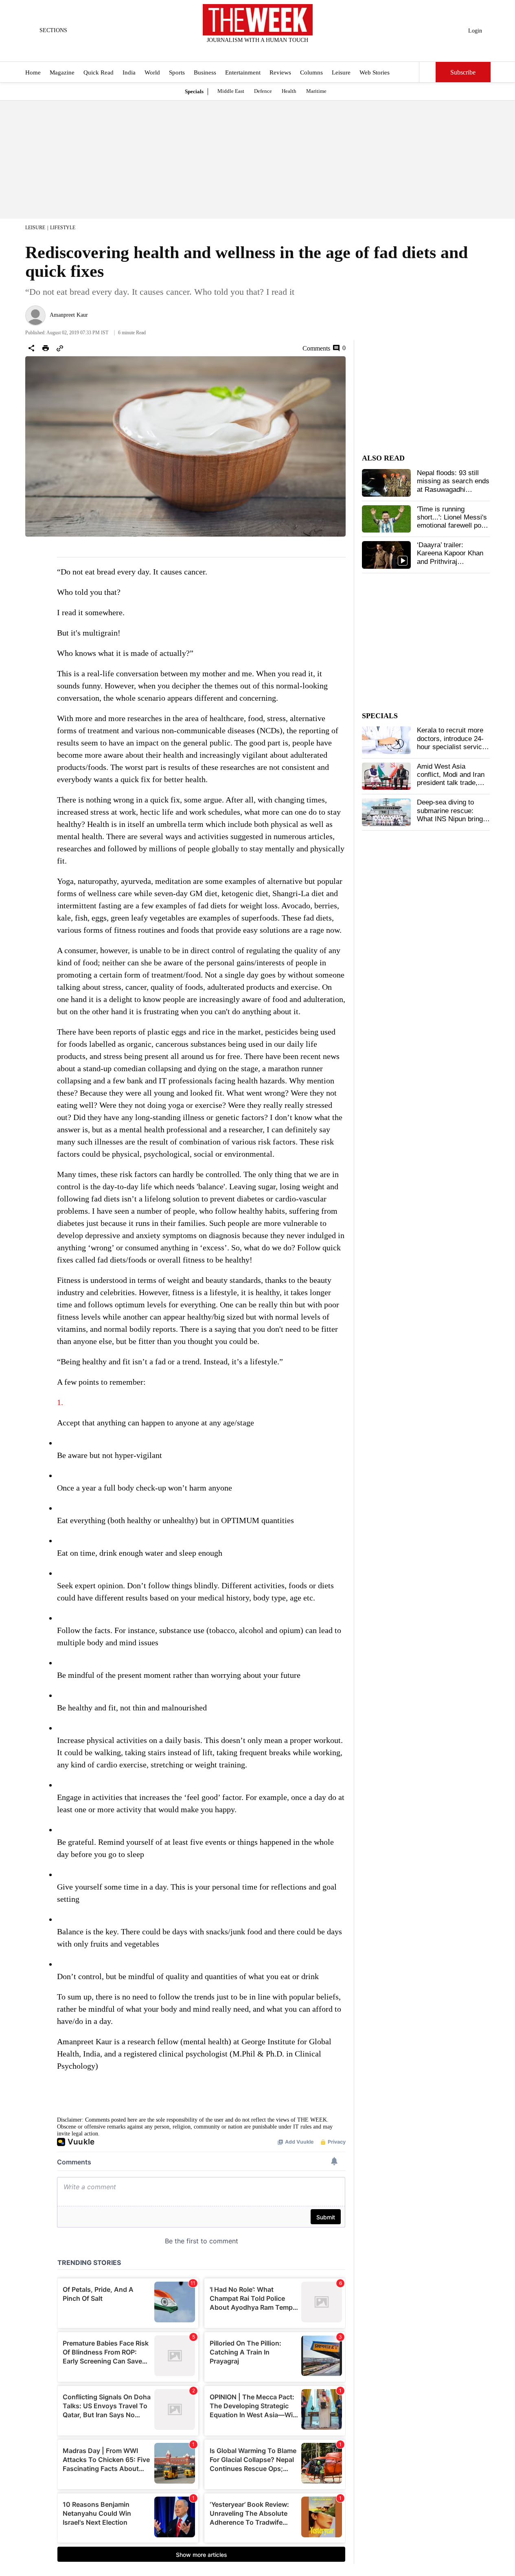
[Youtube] (264, 51)
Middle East (231, 91)
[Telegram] (291, 51)
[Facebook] (224, 51)
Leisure (341, 72)
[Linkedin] (278, 51)
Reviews (280, 72)
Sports (177, 72)
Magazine (62, 72)
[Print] (46, 348)
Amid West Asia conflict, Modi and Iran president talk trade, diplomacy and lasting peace (451, 783)
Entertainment (243, 72)
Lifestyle (63, 228)
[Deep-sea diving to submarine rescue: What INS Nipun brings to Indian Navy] (386, 812)
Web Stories (375, 72)
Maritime (316, 91)
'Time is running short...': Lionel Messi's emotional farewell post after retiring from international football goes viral (452, 530)
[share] (31, 348)
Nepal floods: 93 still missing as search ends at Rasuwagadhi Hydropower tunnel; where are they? (453, 490)
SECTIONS (53, 30)
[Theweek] (258, 20)
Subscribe (463, 72)
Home (33, 72)
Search (427, 72)
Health (289, 91)
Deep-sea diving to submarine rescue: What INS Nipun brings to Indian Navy (452, 815)
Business (205, 72)
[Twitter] (237, 51)
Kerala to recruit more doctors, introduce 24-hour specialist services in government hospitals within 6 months (453, 747)
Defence (263, 91)
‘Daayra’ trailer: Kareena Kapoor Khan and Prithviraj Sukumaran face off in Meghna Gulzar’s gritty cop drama (452, 566)
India (129, 72)
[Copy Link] (60, 348)
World (152, 72)
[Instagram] (251, 51)
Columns (311, 72)
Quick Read (99, 72)
